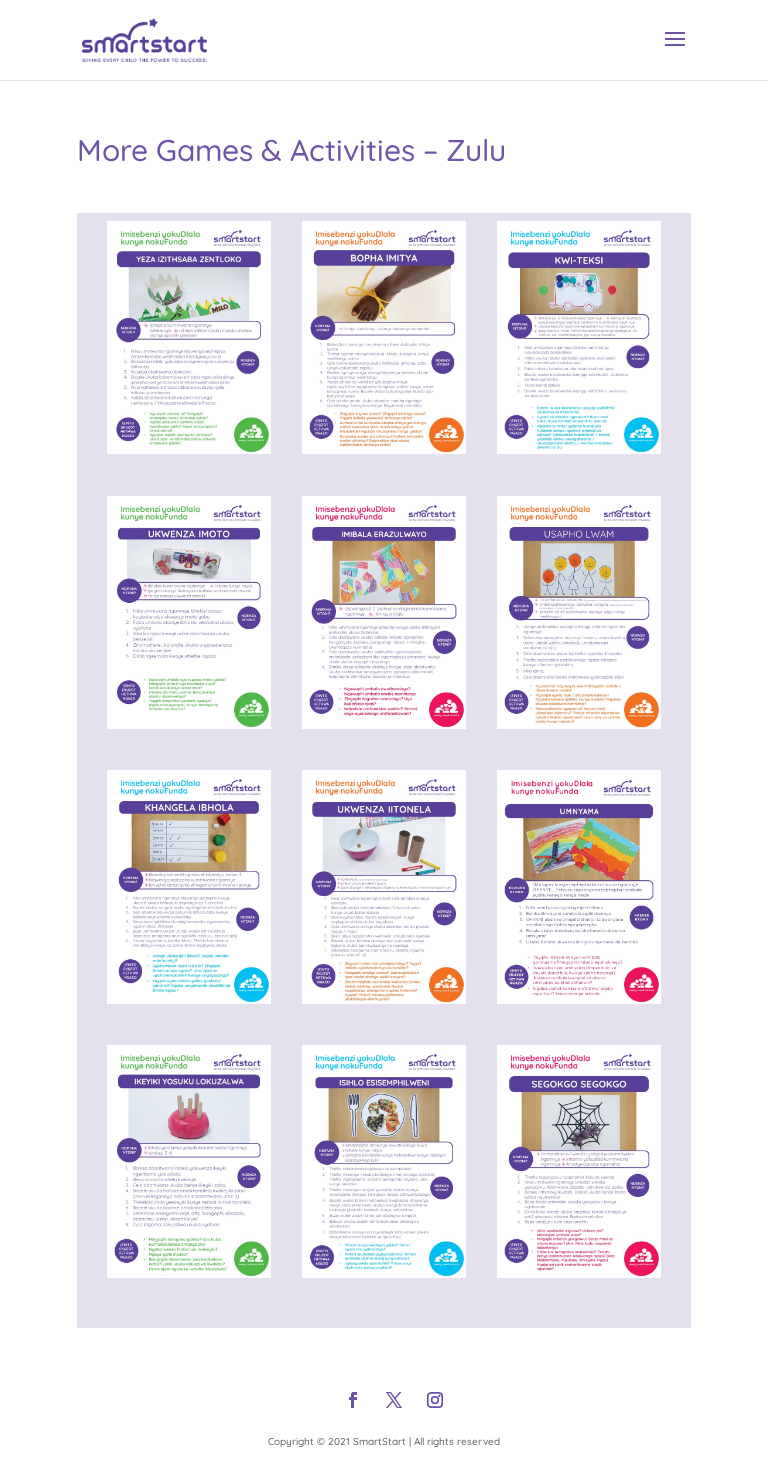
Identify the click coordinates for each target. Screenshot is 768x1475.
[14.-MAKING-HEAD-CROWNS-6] (189, 447)
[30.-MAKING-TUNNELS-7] (384, 997)
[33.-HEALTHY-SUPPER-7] (384, 1271)
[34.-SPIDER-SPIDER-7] (579, 1271)
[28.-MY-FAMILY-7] (579, 722)
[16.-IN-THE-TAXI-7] (579, 447)
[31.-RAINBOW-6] (579, 997)
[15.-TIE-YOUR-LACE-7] (384, 447)
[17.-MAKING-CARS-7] (189, 722)
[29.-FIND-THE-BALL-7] (189, 997)
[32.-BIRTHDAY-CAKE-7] (189, 1271)
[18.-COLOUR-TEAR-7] (384, 722)
